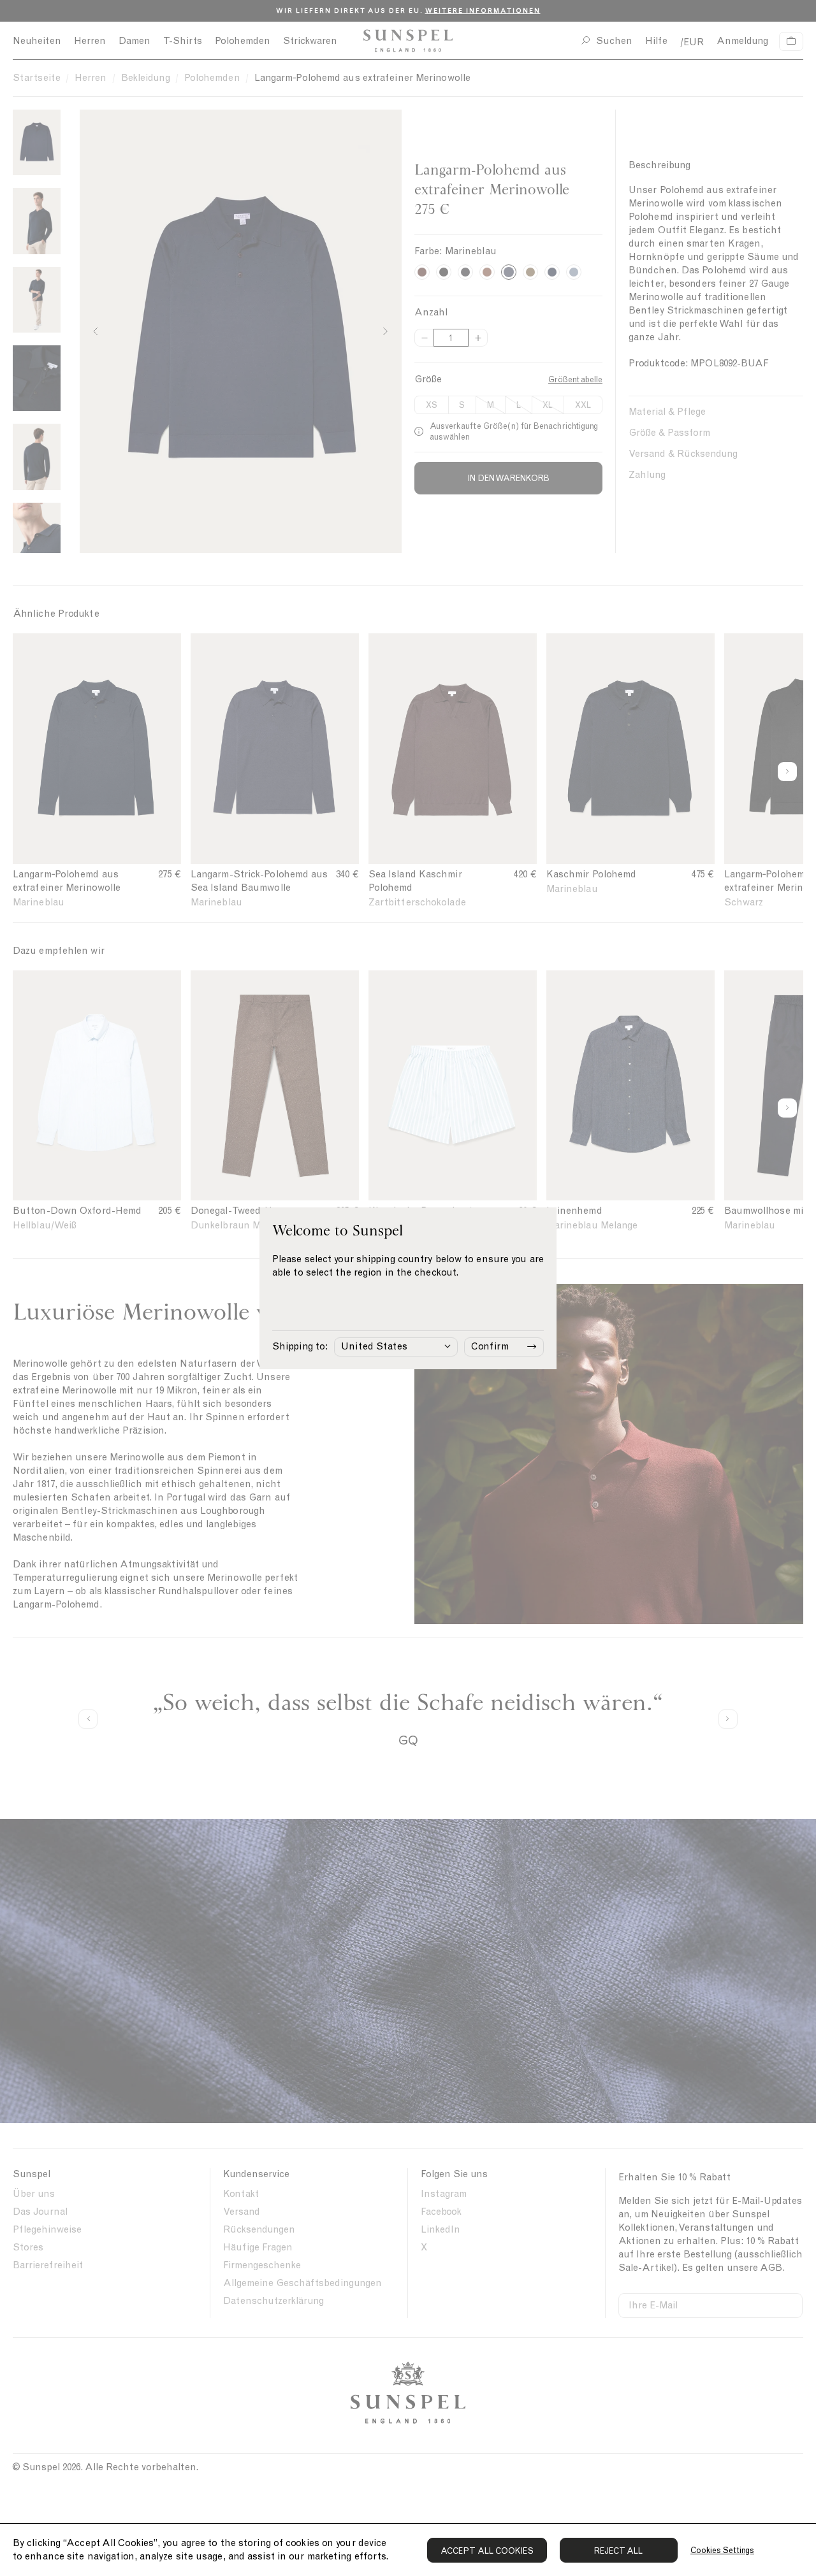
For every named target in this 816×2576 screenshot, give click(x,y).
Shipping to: (300, 1346)
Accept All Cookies (487, 2551)
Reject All (619, 2551)
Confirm (490, 1346)
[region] (408, 2550)
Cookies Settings (722, 2550)
